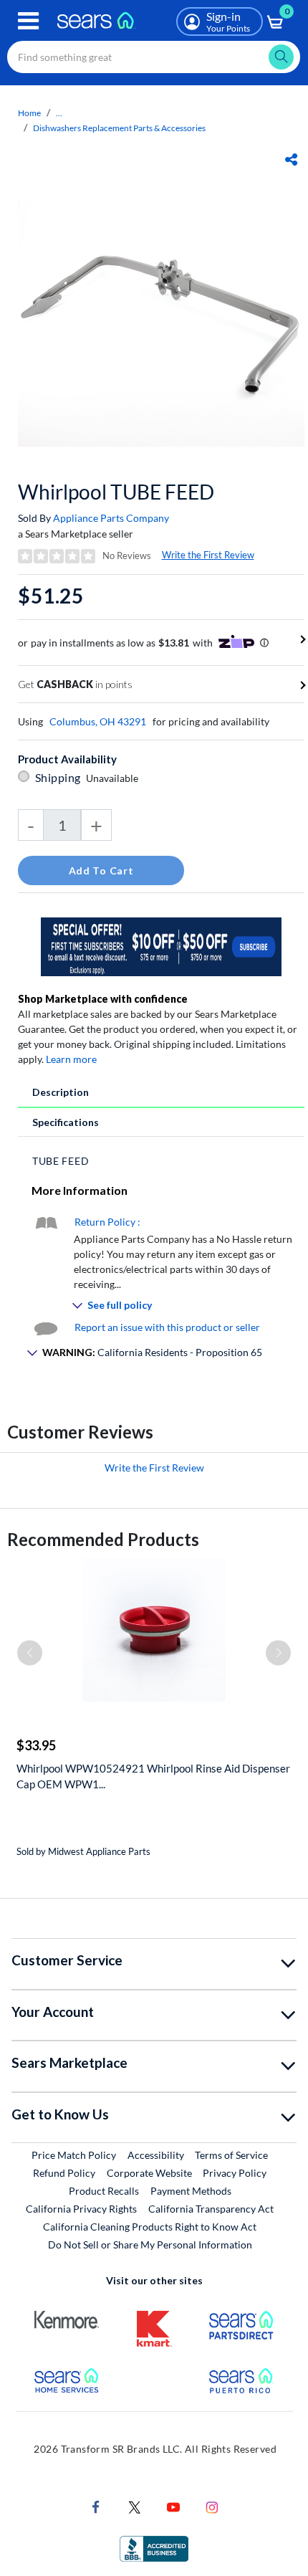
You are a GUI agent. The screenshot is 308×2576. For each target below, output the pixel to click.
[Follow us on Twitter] (135, 2506)
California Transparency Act (211, 2209)
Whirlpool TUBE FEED (116, 492)
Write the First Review (208, 555)
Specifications (66, 1122)
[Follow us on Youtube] (173, 2506)
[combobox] (154, 57)
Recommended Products (103, 1539)
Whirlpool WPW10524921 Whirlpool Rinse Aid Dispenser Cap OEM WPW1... (153, 1776)
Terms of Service (231, 2155)
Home (29, 113)
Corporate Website (150, 2172)
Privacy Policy (235, 2173)
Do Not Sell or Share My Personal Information (150, 2245)
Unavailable (114, 778)
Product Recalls (104, 2191)
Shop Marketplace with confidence (103, 999)
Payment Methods (191, 2191)
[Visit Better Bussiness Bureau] (154, 2548)
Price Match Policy (74, 2155)
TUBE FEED (61, 1161)
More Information (80, 1190)
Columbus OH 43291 (98, 721)
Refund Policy (64, 2173)
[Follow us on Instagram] (212, 2506)
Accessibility (156, 2155)
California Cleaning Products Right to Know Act (150, 2227)
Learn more (71, 1059)
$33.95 (36, 1745)
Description (61, 1092)
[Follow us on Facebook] (96, 2506)
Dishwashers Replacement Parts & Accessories (119, 128)
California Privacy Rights (81, 2209)
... (59, 113)
